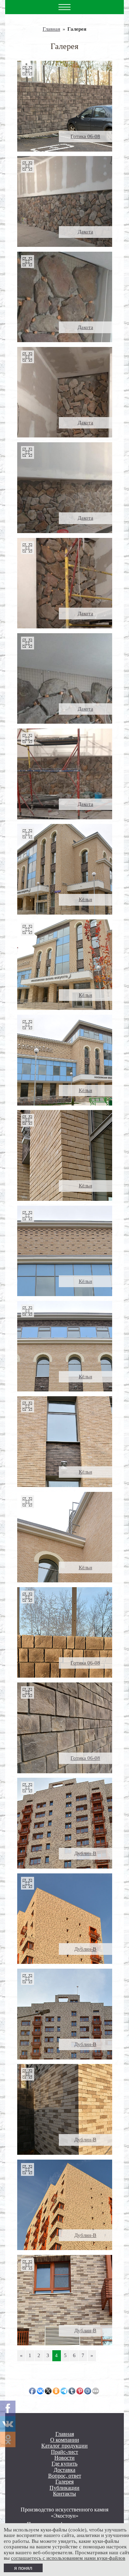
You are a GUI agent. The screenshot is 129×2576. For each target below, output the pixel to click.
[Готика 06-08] (65, 106)
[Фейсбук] (8, 2408)
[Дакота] (65, 201)
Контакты (64, 2494)
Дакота (85, 232)
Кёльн (85, 899)
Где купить (64, 2464)
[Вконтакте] (8, 2424)
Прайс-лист (64, 2452)
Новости (64, 2458)
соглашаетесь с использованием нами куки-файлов (68, 2558)
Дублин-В (85, 1853)
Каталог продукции (64, 2446)
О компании (65, 2440)
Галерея (64, 2482)
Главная (51, 29)
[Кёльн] (65, 869)
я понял (23, 2568)
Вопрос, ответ (65, 2476)
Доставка (64, 2470)
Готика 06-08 (85, 136)
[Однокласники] (8, 2439)
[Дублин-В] (65, 1823)
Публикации (64, 2488)
